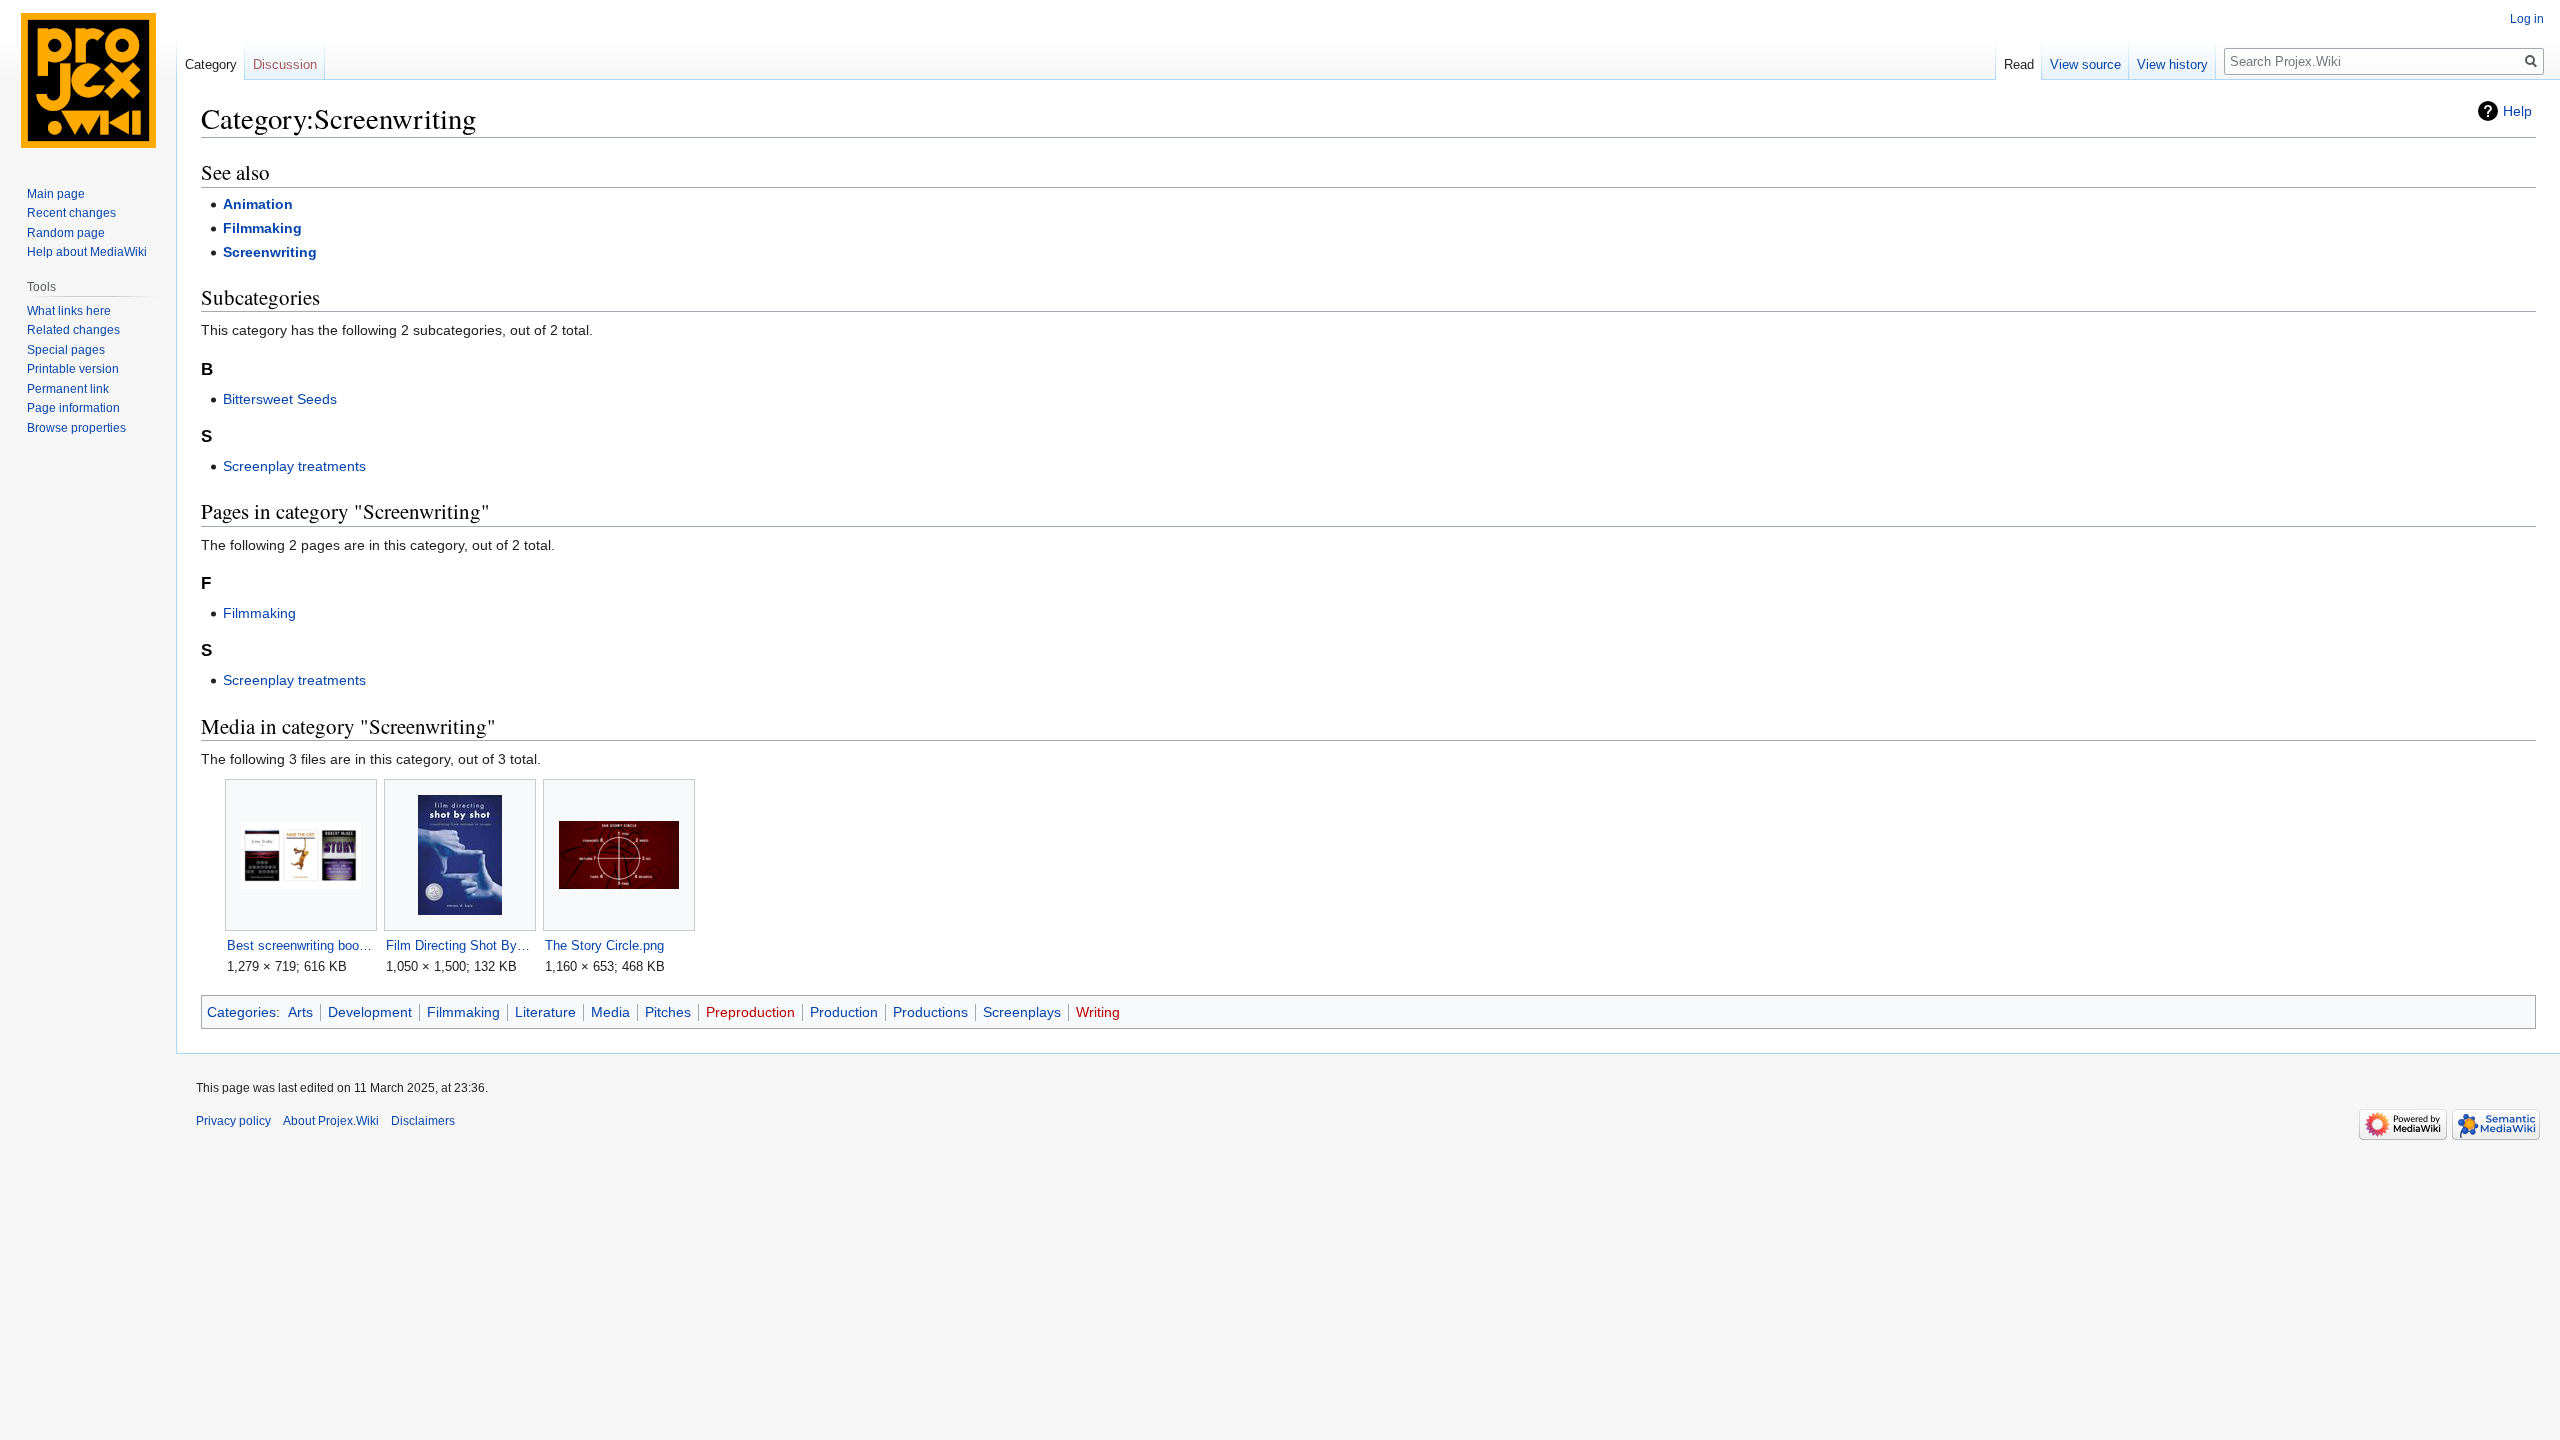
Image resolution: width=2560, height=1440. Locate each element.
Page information (73, 408)
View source (2085, 64)
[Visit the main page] (88, 80)
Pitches (668, 1012)
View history (2172, 64)
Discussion (285, 64)
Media (610, 1012)
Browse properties (76, 428)
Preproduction (750, 1012)
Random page (66, 233)
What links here (69, 311)
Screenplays (1022, 1012)
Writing (1098, 1012)
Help (2517, 111)
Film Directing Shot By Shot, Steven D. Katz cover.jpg (459, 945)
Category (211, 64)
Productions (930, 1012)
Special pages (66, 350)
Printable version (73, 369)
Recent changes (71, 213)
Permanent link (68, 389)
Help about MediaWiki (87, 252)
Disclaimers (423, 1121)
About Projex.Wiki (331, 1121)
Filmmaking (262, 228)
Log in (2527, 19)
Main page (56, 194)
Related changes (73, 330)
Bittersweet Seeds (280, 399)
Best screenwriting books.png (300, 945)
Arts (300, 1012)
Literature (545, 1012)
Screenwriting (270, 252)
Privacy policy (233, 1121)
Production (844, 1012)
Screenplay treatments (294, 466)
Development (370, 1012)
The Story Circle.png (604, 945)
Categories (241, 1012)
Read (2019, 64)
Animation (258, 204)
